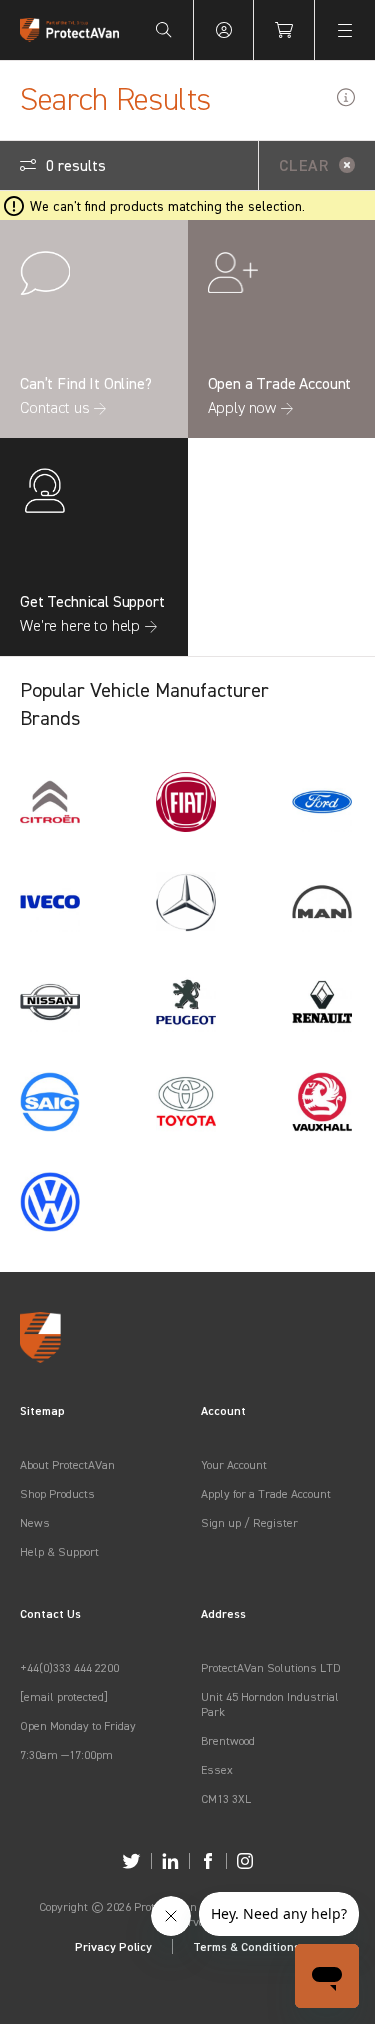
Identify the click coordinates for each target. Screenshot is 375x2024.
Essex (217, 1769)
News (35, 1522)
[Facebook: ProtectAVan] (208, 1861)
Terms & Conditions (246, 1946)
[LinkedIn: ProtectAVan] (170, 1861)
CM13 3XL (226, 1798)
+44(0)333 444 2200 (69, 1667)
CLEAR (304, 165)
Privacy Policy (113, 1946)
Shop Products (57, 1493)
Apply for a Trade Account (266, 1493)
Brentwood (228, 1740)
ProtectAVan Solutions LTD (271, 1667)
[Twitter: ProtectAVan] (131, 1861)
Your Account (234, 1464)
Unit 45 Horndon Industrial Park (270, 1704)
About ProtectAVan (67, 1464)
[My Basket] (284, 30)
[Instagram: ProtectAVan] (245, 1861)
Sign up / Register (249, 1522)
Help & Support (59, 1551)
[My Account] (224, 30)
